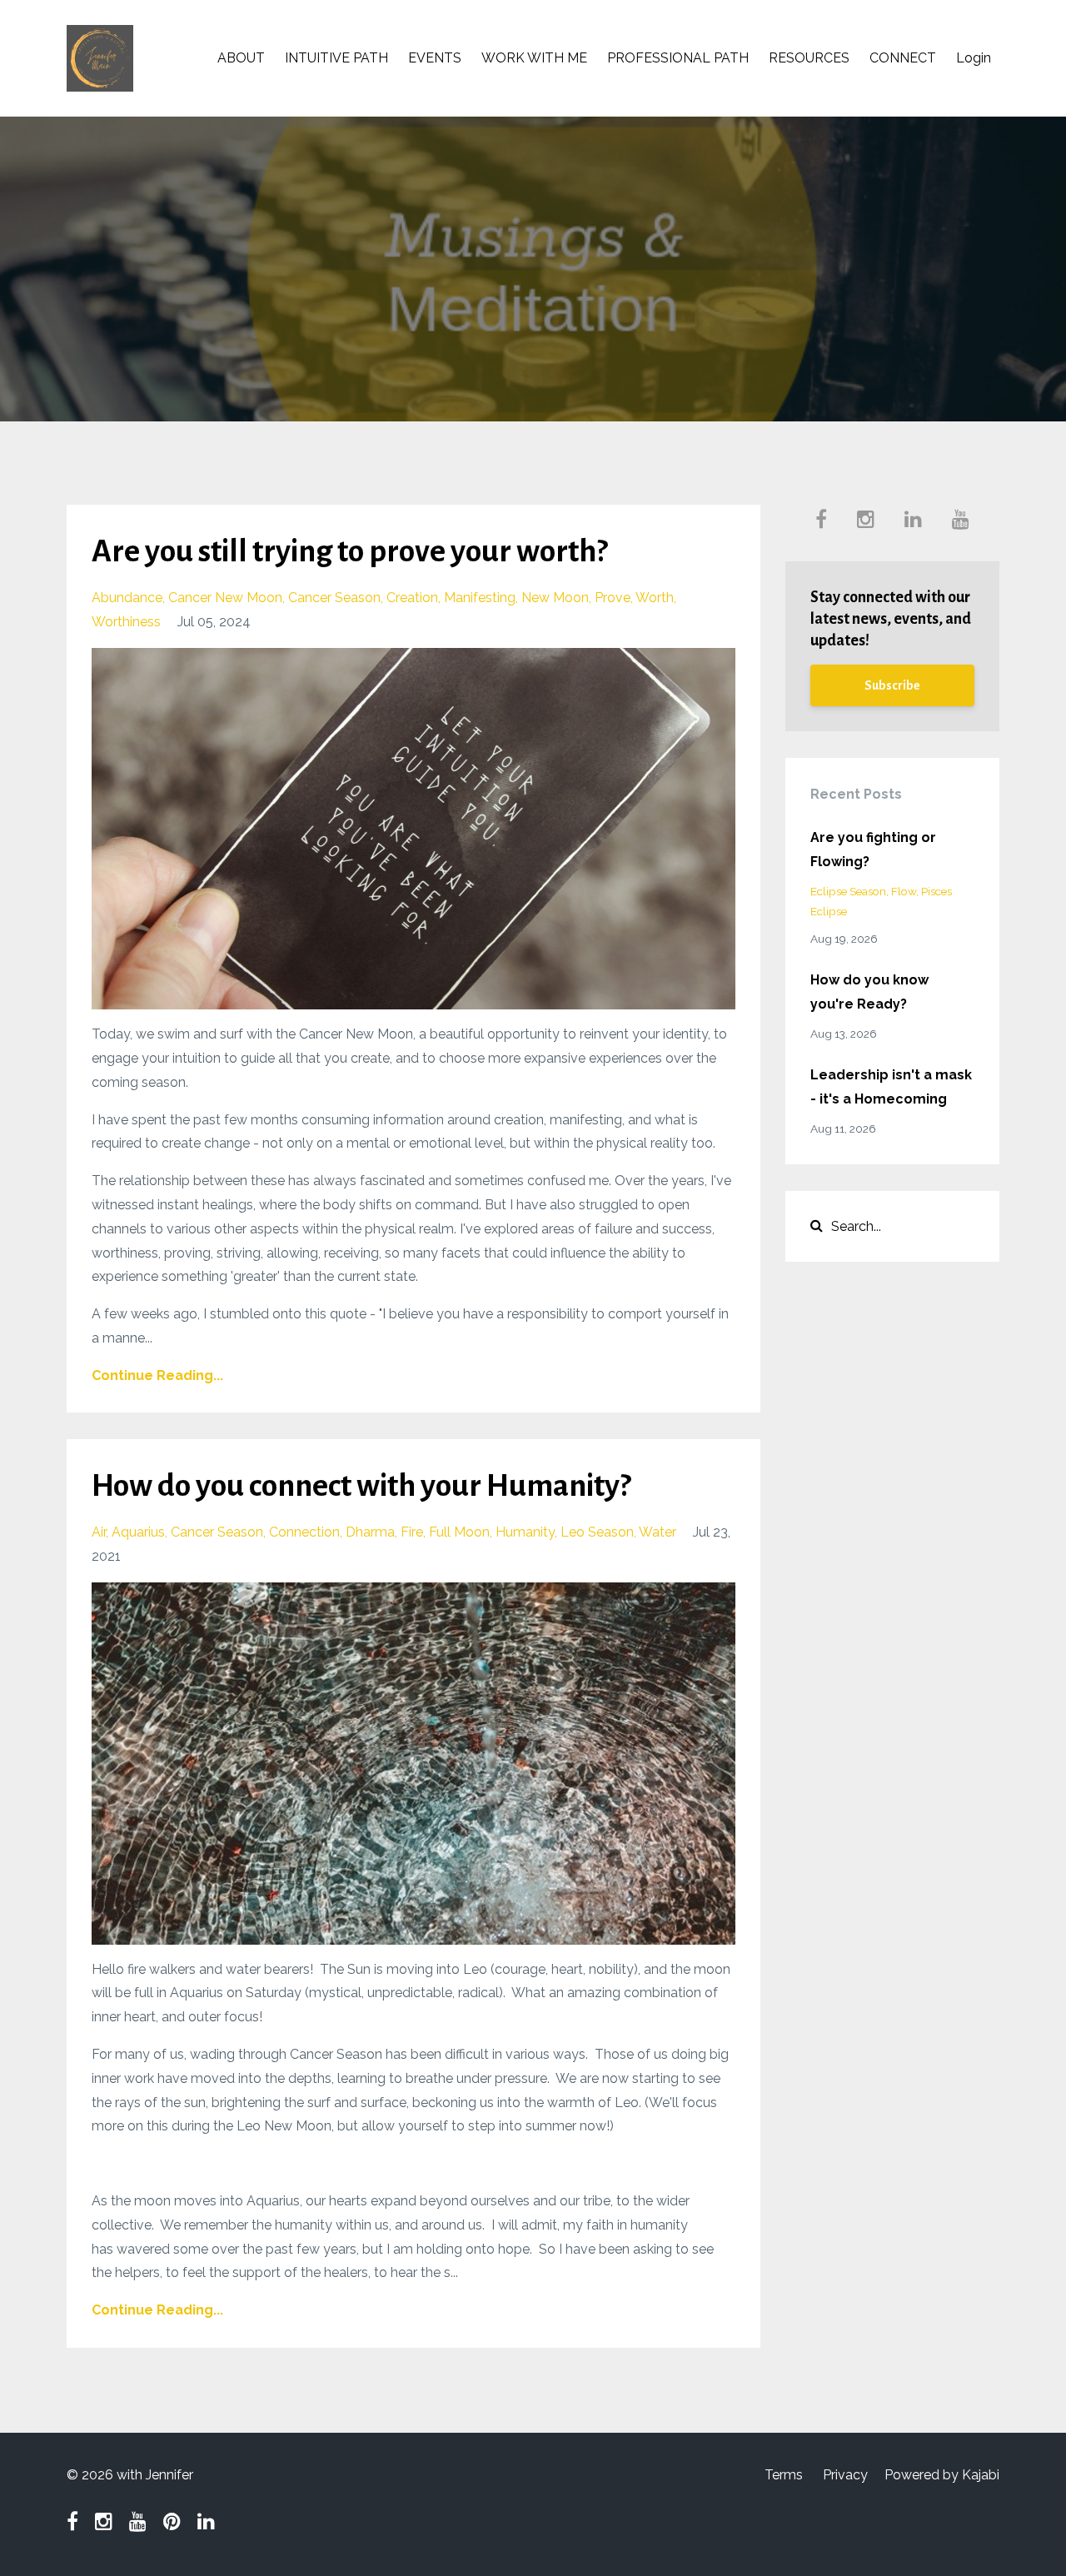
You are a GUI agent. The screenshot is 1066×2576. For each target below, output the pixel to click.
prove (613, 598)
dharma (370, 1532)
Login (974, 58)
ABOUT (241, 58)
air (99, 1532)
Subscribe (892, 685)
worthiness (126, 622)
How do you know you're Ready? (869, 992)
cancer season (334, 598)
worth (655, 598)
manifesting (480, 598)
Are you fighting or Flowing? (873, 850)
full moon (459, 1532)
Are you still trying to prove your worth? (349, 551)
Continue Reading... (157, 1375)
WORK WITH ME (534, 58)
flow (904, 891)
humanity (525, 1532)
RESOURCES (809, 58)
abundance (127, 598)
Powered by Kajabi (942, 2475)
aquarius (138, 1532)
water (658, 1532)
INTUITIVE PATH (336, 58)
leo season (597, 1532)
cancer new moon (225, 598)
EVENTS (435, 58)
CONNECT (903, 58)
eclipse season (848, 891)
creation (412, 598)
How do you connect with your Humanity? (361, 1486)
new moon (555, 598)
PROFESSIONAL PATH (678, 58)
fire (412, 1532)
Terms (784, 2475)
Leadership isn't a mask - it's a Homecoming (891, 1087)
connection (304, 1532)
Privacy (845, 2475)
